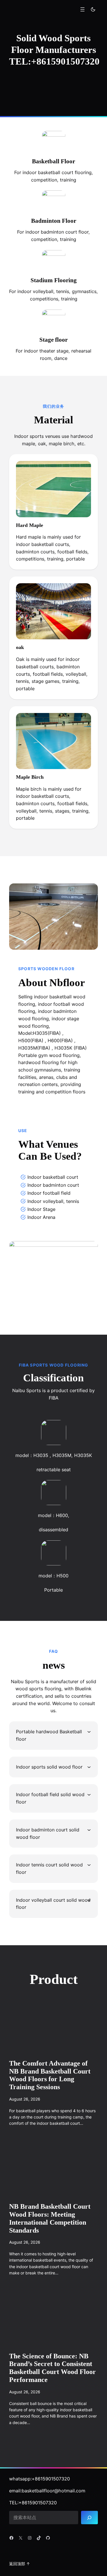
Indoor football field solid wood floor (50, 1798)
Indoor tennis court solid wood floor (49, 1868)
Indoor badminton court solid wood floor (48, 1833)
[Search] (89, 2518)
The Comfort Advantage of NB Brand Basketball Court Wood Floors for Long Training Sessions (50, 2075)
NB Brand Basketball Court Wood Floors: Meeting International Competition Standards (50, 2218)
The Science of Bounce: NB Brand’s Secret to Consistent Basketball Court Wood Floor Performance (53, 2368)
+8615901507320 (51, 2479)
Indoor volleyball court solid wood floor (53, 1904)
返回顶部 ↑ (20, 2564)
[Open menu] (82, 9)
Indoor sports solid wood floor (49, 1767)
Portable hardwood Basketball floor (49, 1735)
